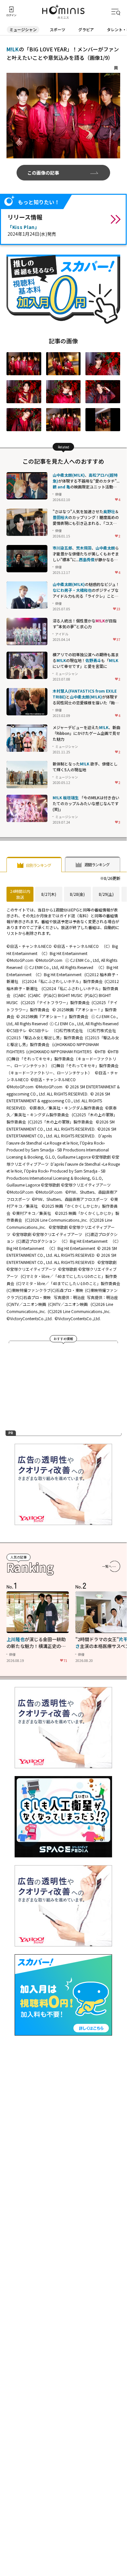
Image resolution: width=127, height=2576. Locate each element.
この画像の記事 (43, 173)
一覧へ (107, 1566)
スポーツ (57, 29)
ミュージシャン (23, 29)
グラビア (86, 29)
